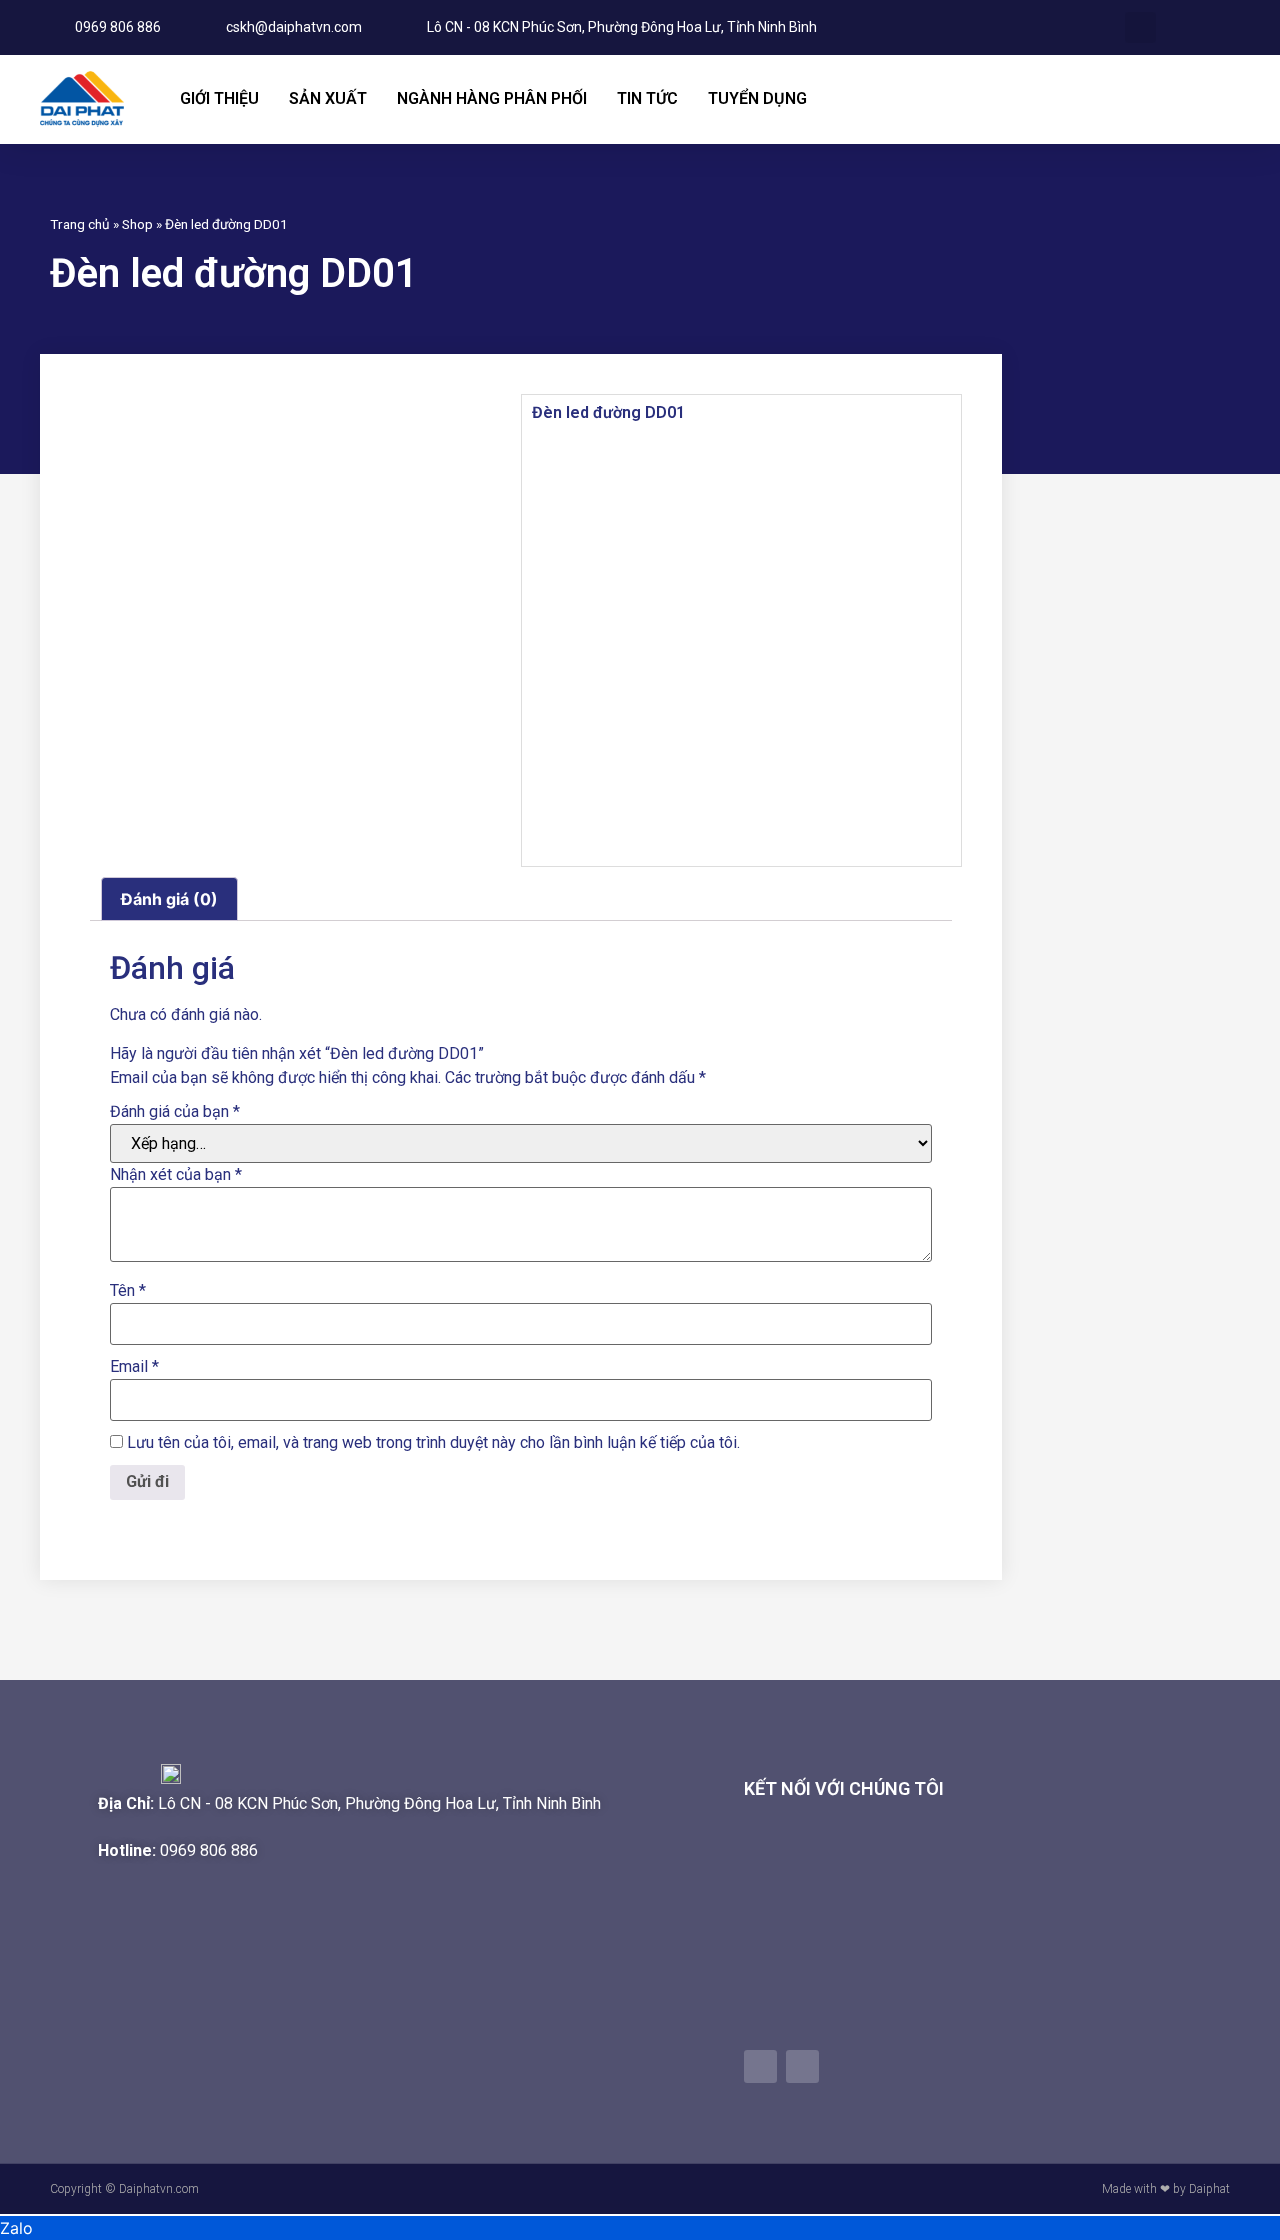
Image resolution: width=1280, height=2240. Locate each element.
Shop (137, 224)
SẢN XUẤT (328, 98)
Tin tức (647, 98)
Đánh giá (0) (169, 899)
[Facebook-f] (760, 2066)
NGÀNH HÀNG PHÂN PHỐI (492, 98)
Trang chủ (80, 224)
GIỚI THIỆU (219, 98)
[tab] (169, 899)
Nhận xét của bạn (176, 1175)
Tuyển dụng (757, 98)
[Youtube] (802, 2066)
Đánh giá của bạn (175, 1112)
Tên (128, 1291)
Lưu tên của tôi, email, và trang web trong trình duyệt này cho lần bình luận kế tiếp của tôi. (433, 1443)
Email (134, 1367)
